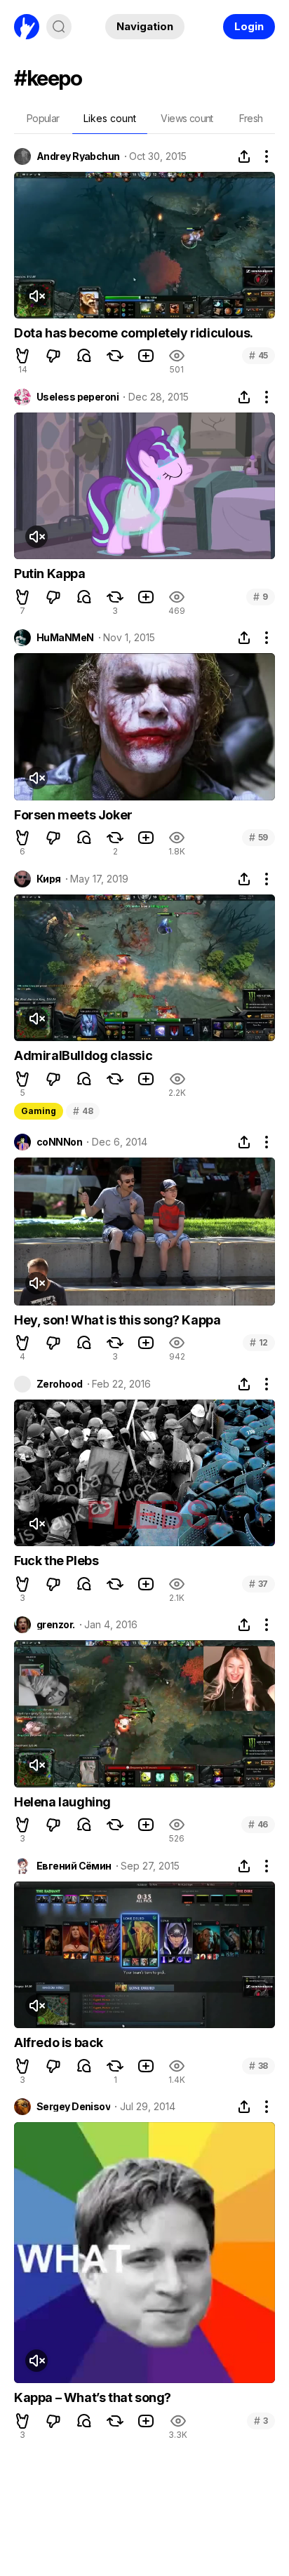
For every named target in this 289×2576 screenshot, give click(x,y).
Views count (187, 118)
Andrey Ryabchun (78, 156)
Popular (43, 118)
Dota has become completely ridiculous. (134, 333)
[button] (22, 356)
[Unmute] (36, 296)
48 (83, 1111)
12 (259, 1342)
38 (258, 2066)
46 (258, 1824)
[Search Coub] (59, 27)
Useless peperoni (78, 397)
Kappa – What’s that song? (93, 2397)
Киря (49, 879)
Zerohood (60, 1384)
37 (258, 1584)
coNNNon (59, 1142)
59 (258, 837)
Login (249, 26)
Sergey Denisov (73, 2107)
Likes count (110, 118)
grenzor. (56, 1625)
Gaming (39, 1111)
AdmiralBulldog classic (83, 1055)
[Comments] (84, 356)
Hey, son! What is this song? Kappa (117, 1320)
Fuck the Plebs (56, 1561)
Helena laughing (62, 1802)
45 (258, 355)
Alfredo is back (59, 2042)
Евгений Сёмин (74, 1866)
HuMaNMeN (65, 638)
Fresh (251, 118)
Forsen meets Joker (73, 815)
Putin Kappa (50, 573)
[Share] (244, 156)
